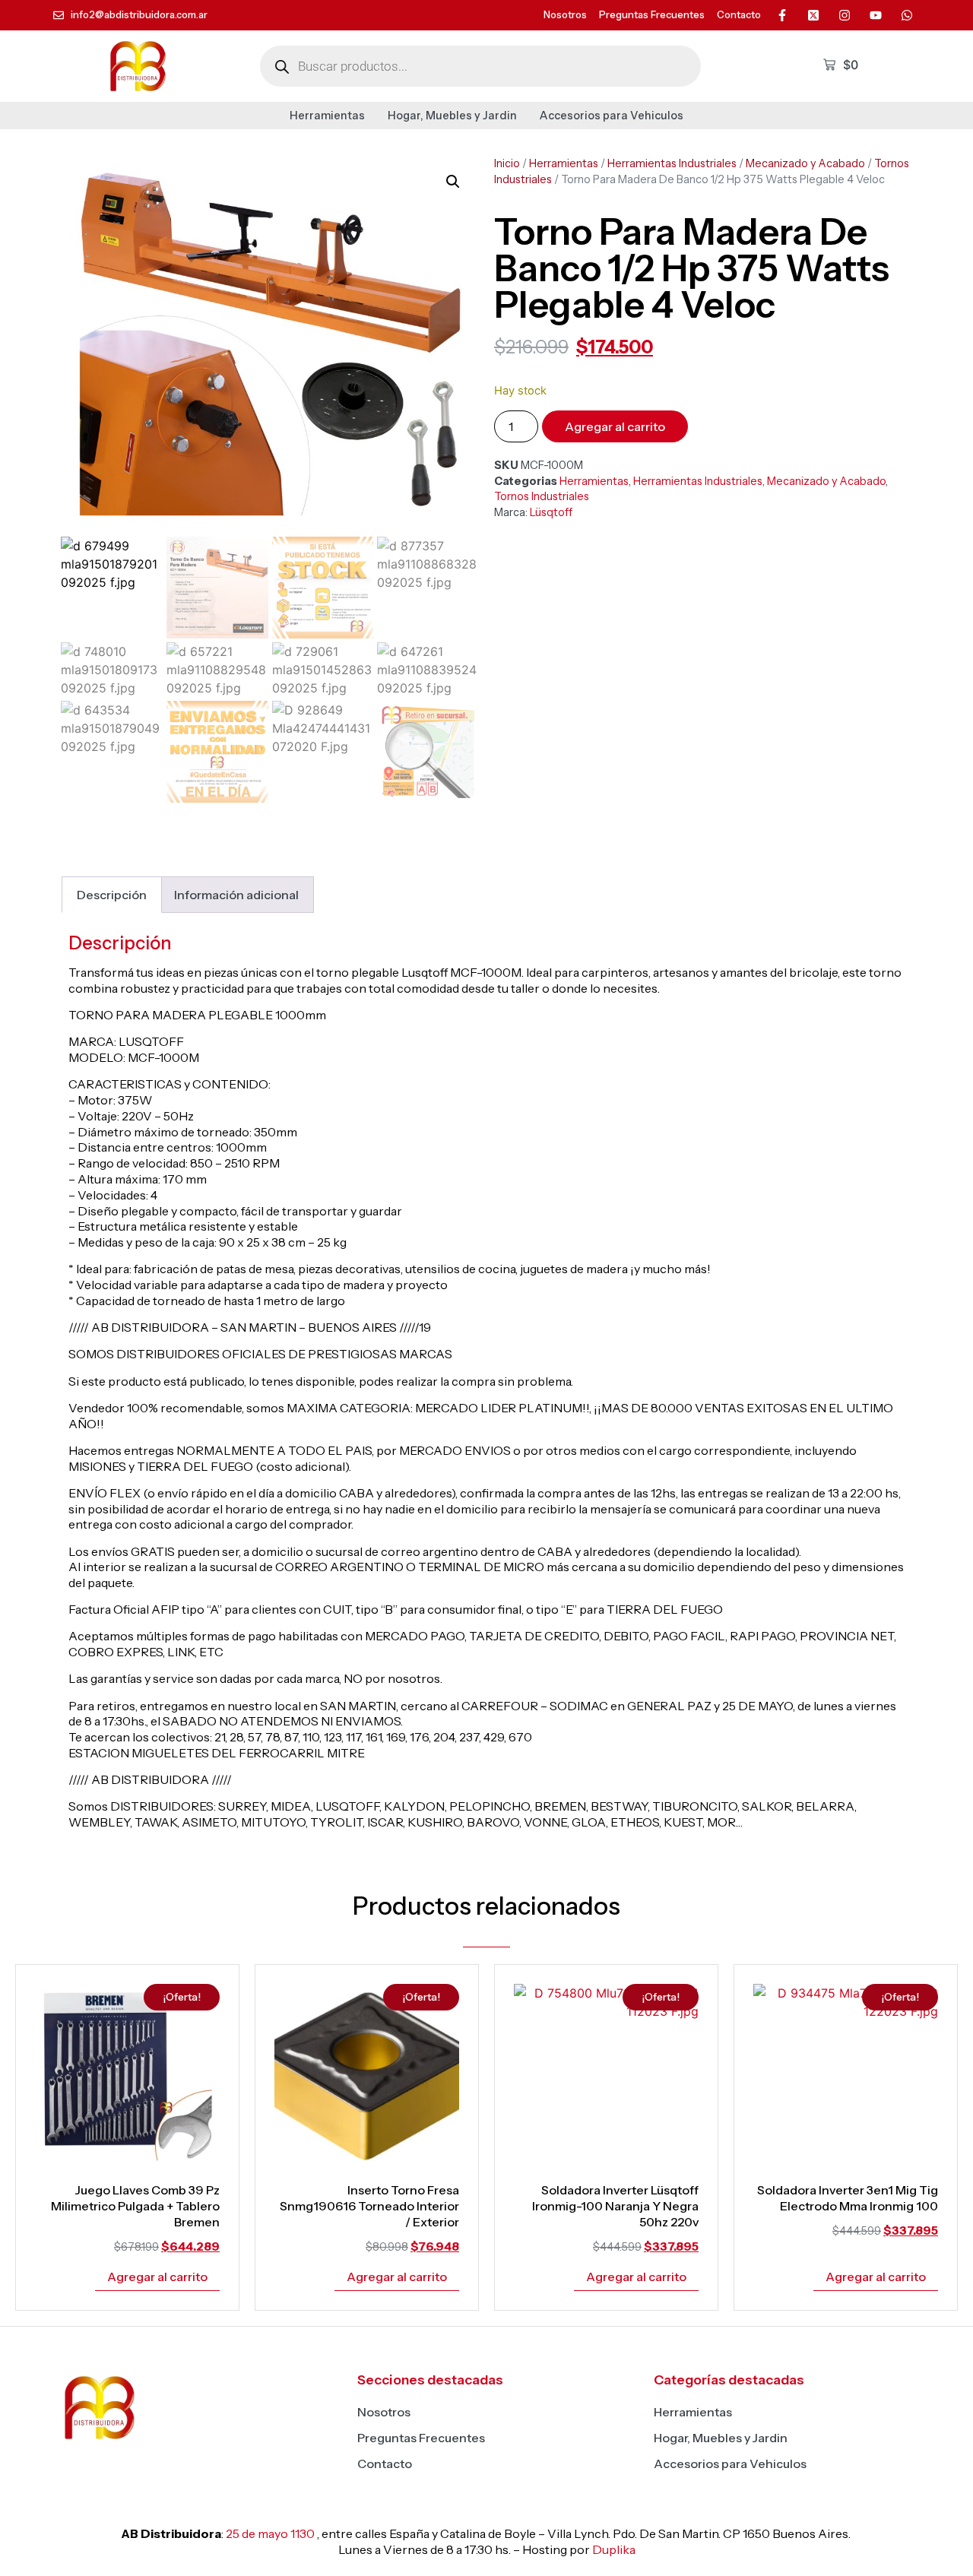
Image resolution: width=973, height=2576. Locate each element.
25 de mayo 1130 (270, 2533)
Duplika (614, 2549)
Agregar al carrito (615, 426)
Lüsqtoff (551, 512)
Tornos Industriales (542, 496)
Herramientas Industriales (672, 163)
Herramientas (327, 116)
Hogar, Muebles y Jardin (452, 116)
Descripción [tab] (112, 895)
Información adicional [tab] (236, 895)
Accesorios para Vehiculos (612, 116)
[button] (453, 182)
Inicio (507, 163)
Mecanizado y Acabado (805, 163)
